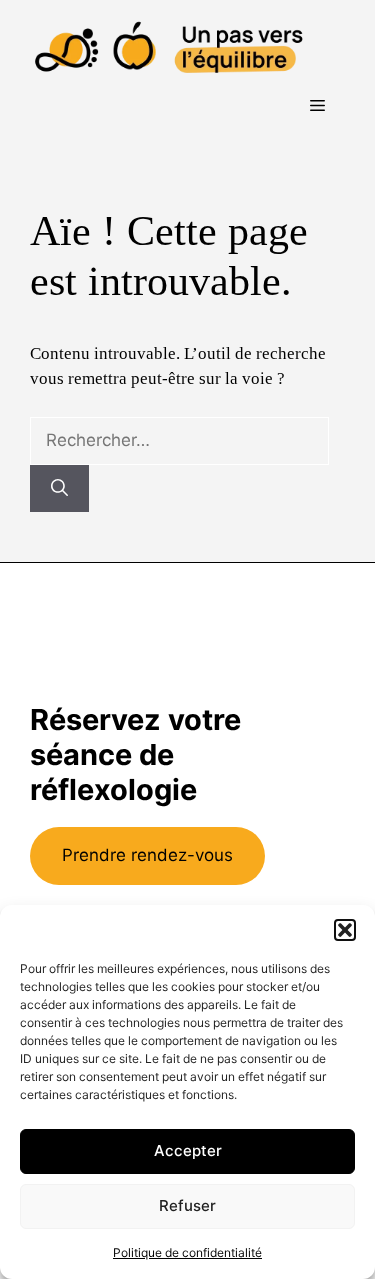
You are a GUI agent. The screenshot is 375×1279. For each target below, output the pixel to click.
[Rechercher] (59, 489)
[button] (345, 930)
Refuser (187, 1205)
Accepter (188, 1150)
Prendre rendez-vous (147, 855)
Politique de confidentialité (187, 1252)
